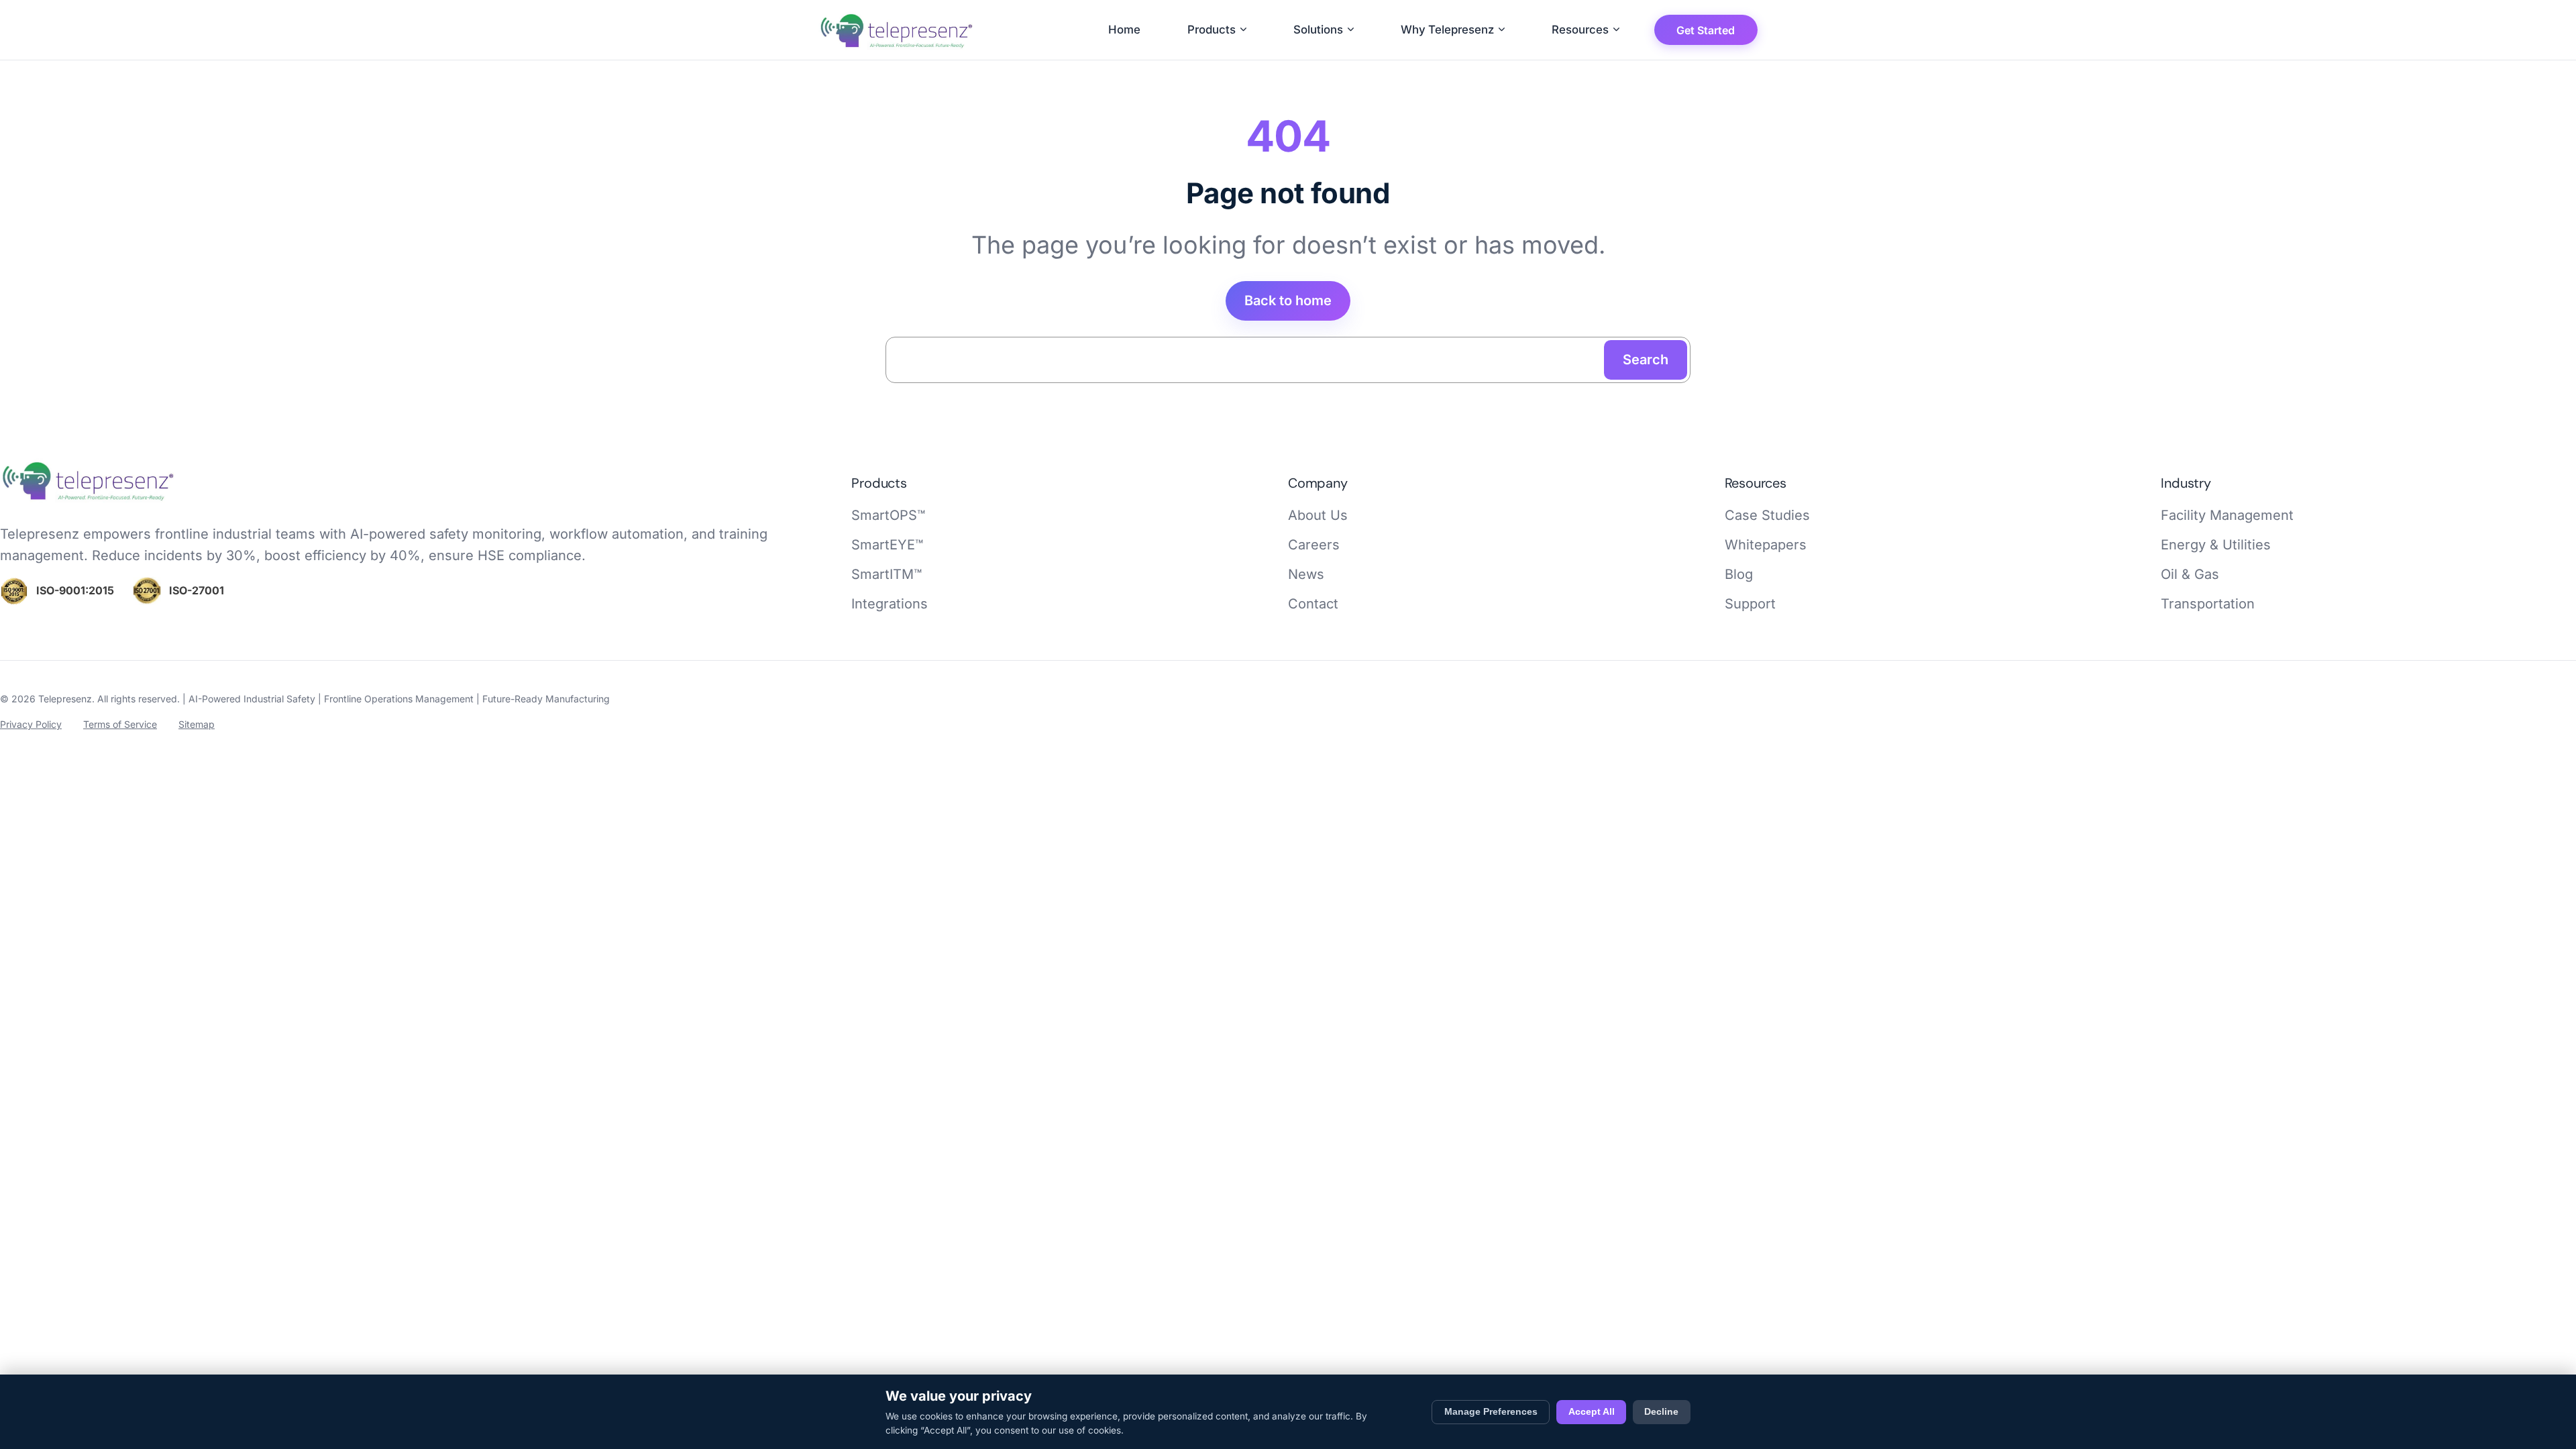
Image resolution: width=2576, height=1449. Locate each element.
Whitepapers (1766, 545)
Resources (1580, 30)
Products (1212, 30)
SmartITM (887, 574)
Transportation (2208, 604)
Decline (1661, 1412)
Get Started (1706, 30)
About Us (1318, 515)
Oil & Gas (2190, 574)
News (1306, 574)
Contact (1313, 604)
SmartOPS (888, 515)
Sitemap (197, 724)
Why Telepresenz (1447, 30)
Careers (1314, 545)
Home (1124, 30)
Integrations (890, 604)
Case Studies (1767, 515)
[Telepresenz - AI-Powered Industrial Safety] (89, 499)
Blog (1739, 574)
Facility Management (2227, 515)
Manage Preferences (1491, 1412)
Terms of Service (120, 724)
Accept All (1592, 1412)
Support (1750, 604)
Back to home (1288, 301)
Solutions (1318, 30)
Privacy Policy (31, 724)
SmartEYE (887, 545)
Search (1646, 360)
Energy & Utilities (2216, 545)
